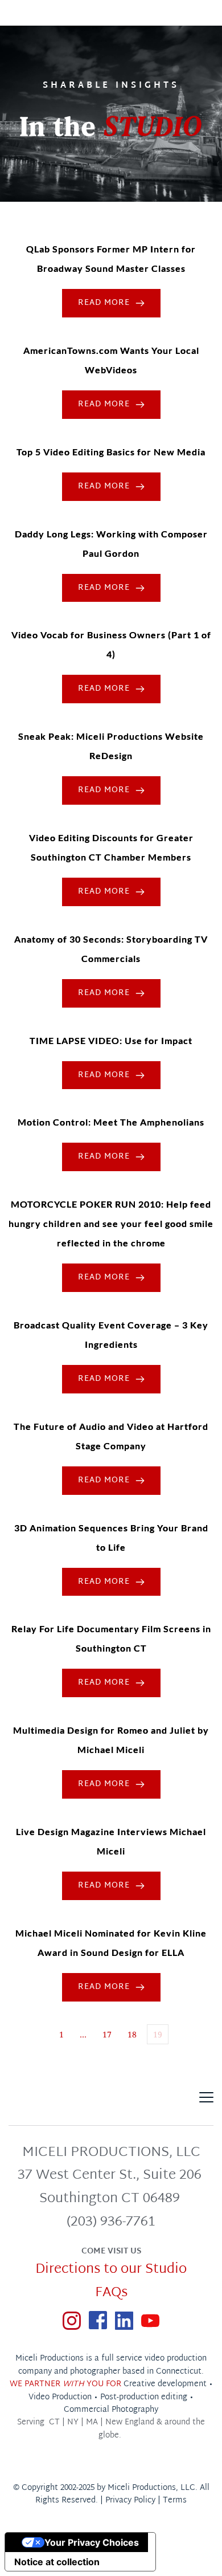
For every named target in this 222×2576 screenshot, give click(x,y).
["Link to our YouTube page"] (150, 2320)
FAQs (111, 2293)
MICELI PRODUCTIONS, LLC (111, 2153)
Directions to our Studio (111, 2269)
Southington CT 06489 (111, 2199)
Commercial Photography (111, 2410)
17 (107, 2034)
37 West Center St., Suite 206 (111, 2175)
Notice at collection (57, 2562)
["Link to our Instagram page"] (72, 2320)
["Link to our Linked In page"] (124, 2320)
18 (132, 2034)
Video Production (60, 2397)
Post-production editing (144, 2397)
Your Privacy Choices (92, 2542)
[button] (206, 2097)
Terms (175, 2500)
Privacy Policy (130, 2500)
